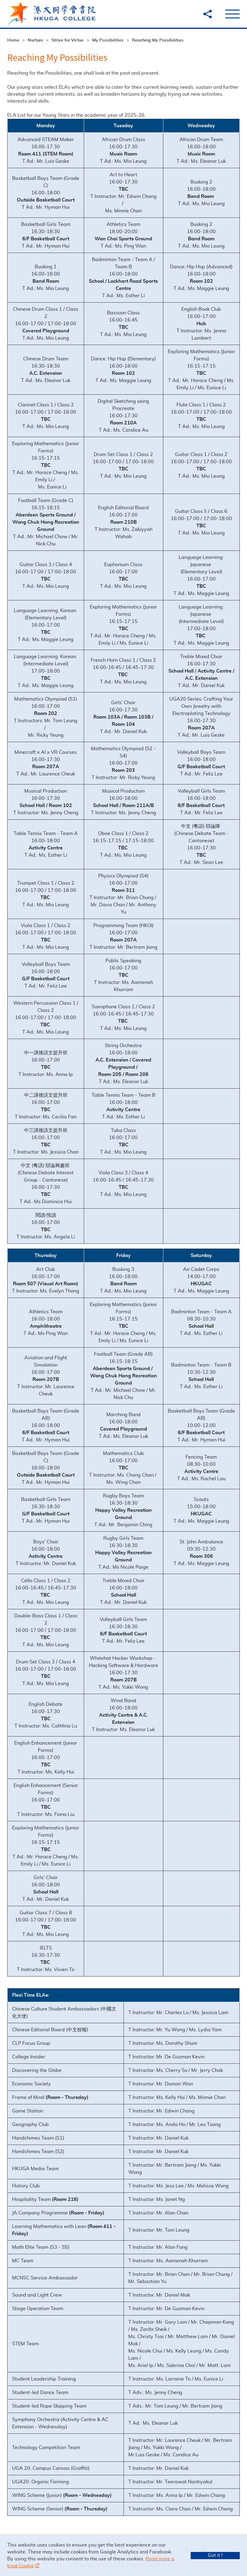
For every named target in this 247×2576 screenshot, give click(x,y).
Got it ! (215, 2555)
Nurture (35, 40)
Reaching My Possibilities (158, 40)
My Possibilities (108, 40)
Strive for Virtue (67, 40)
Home (13, 40)
